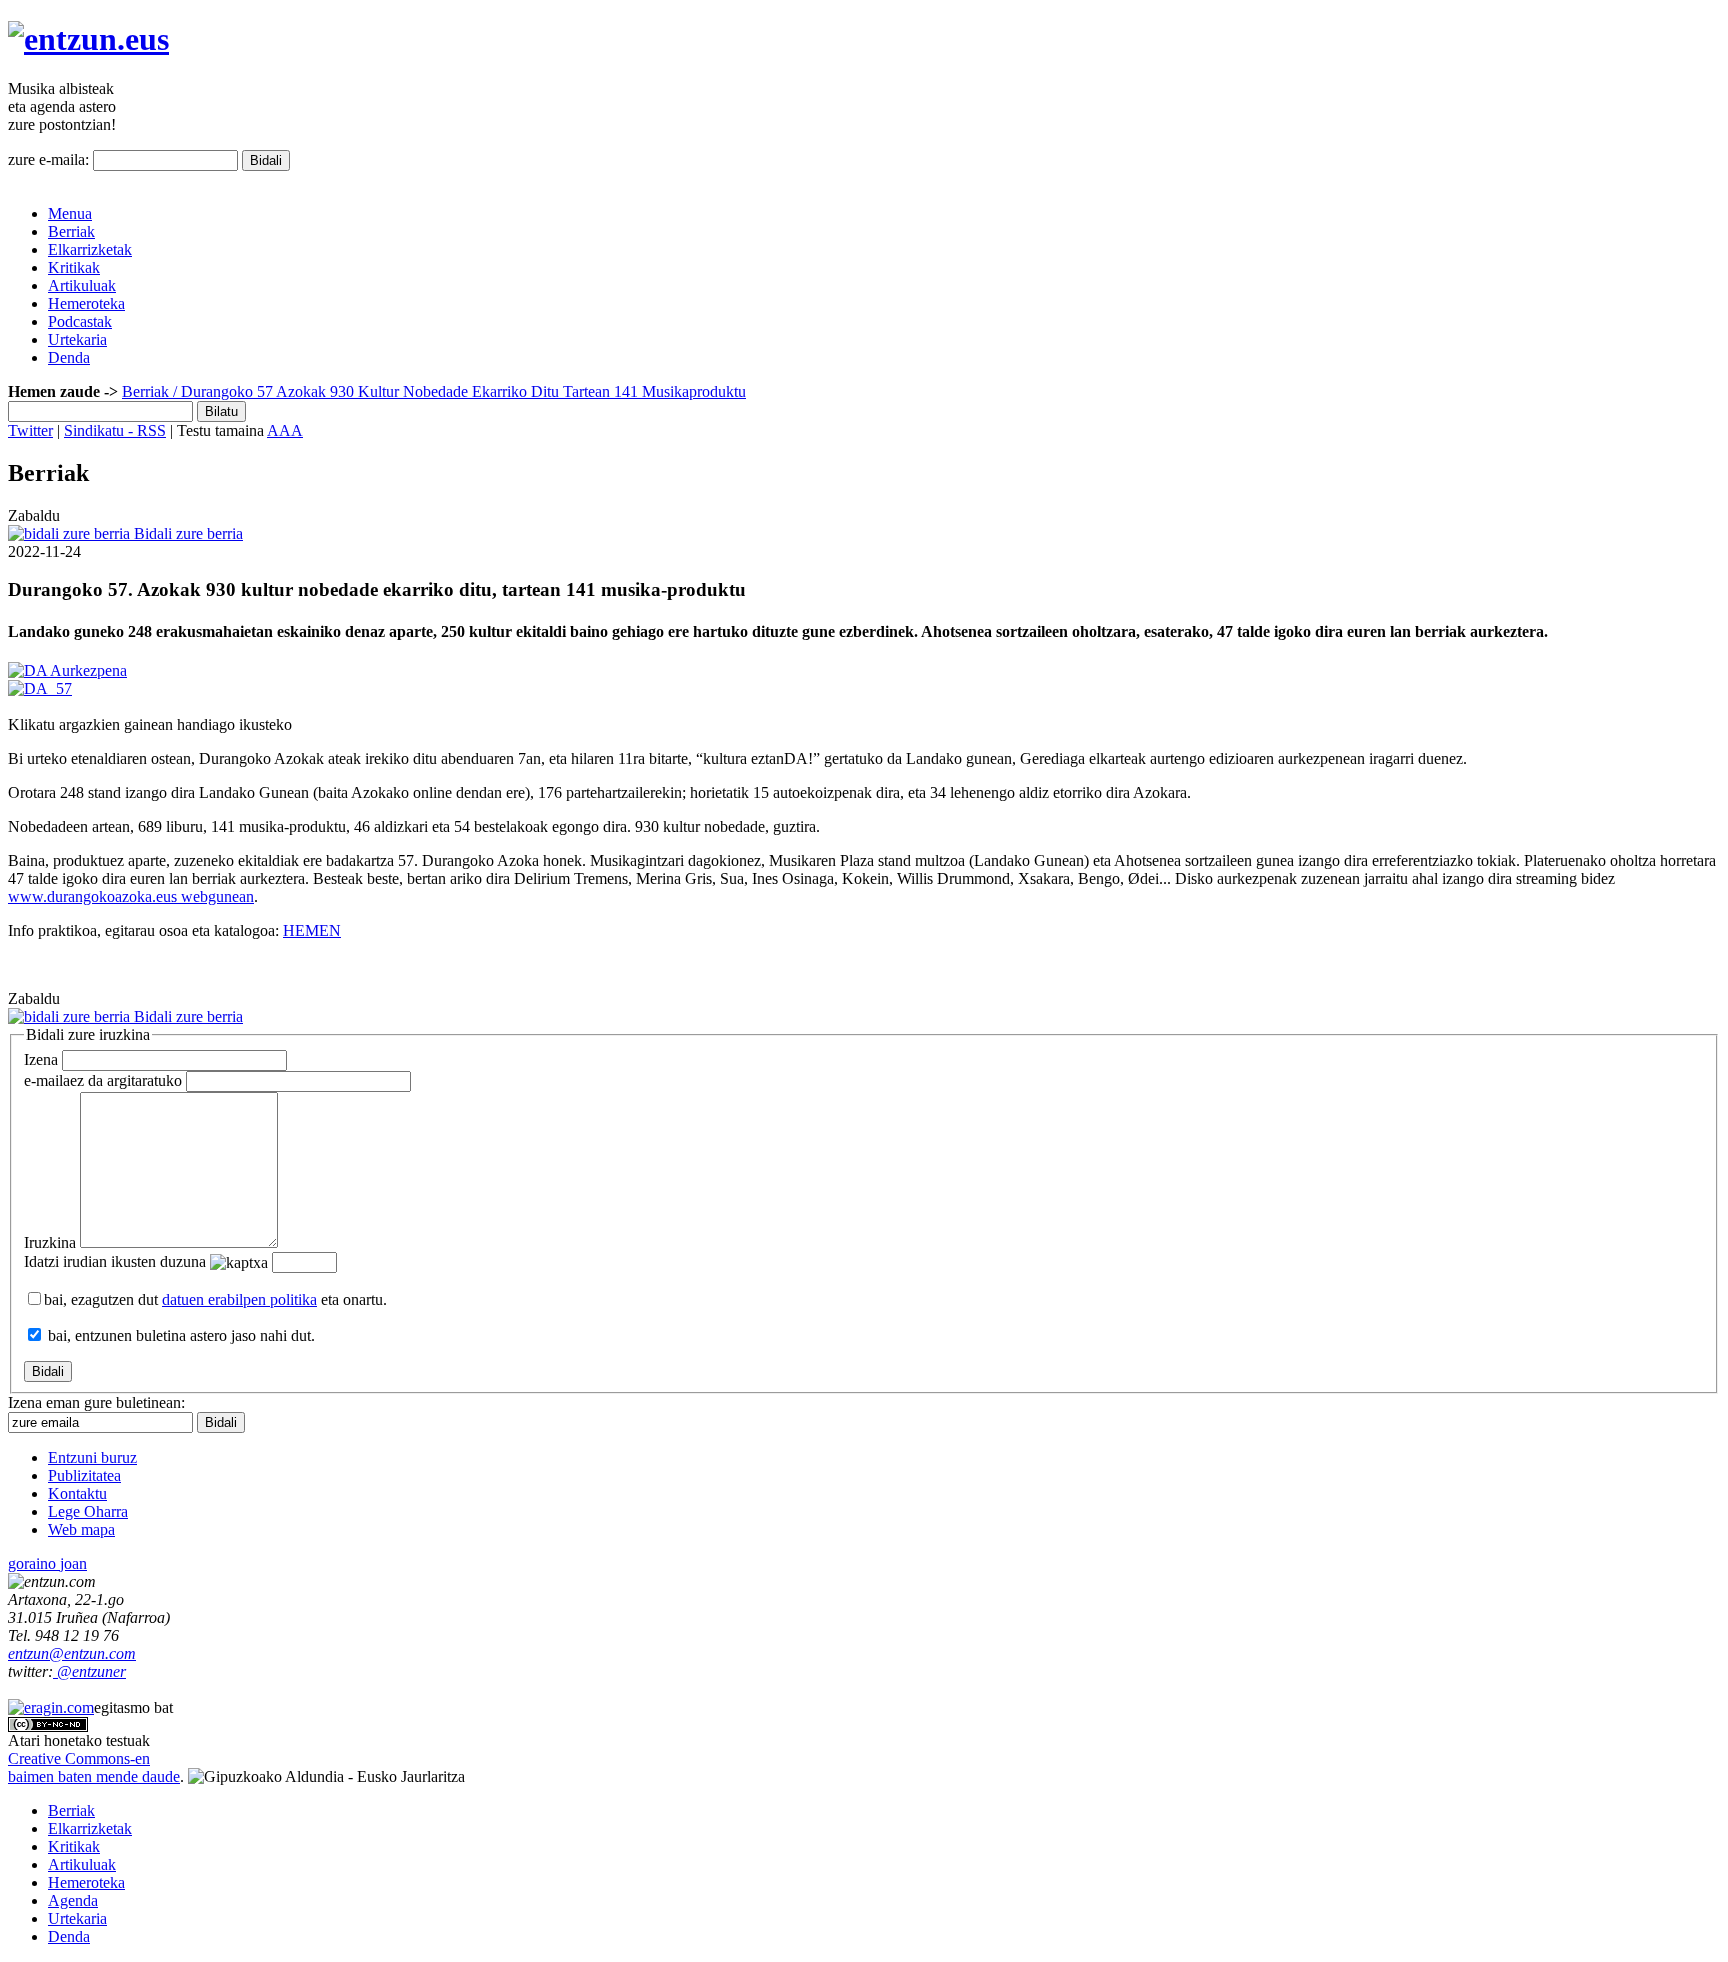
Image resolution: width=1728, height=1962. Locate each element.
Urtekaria (77, 339)
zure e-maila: (48, 159)
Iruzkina (50, 1242)
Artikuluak (82, 285)
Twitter (30, 430)
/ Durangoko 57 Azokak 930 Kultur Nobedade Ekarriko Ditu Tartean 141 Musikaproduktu (457, 391)
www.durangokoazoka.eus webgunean (131, 896)
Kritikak (74, 267)
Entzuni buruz (92, 1457)
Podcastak (80, 321)
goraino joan (47, 1563)
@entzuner (89, 1671)
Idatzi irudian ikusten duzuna (115, 1261)
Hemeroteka (86, 303)
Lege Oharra (88, 1511)
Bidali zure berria (186, 533)
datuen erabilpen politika (239, 1299)
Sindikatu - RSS (115, 430)
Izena (41, 1059)
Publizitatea (84, 1475)
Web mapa (81, 1529)
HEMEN (312, 930)
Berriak (71, 231)
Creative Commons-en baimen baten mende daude (94, 1767)
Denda (69, 357)
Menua (70, 213)
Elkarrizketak (90, 249)
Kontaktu (77, 1493)
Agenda (73, 1900)
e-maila (103, 1080)
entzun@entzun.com (72, 1653)
